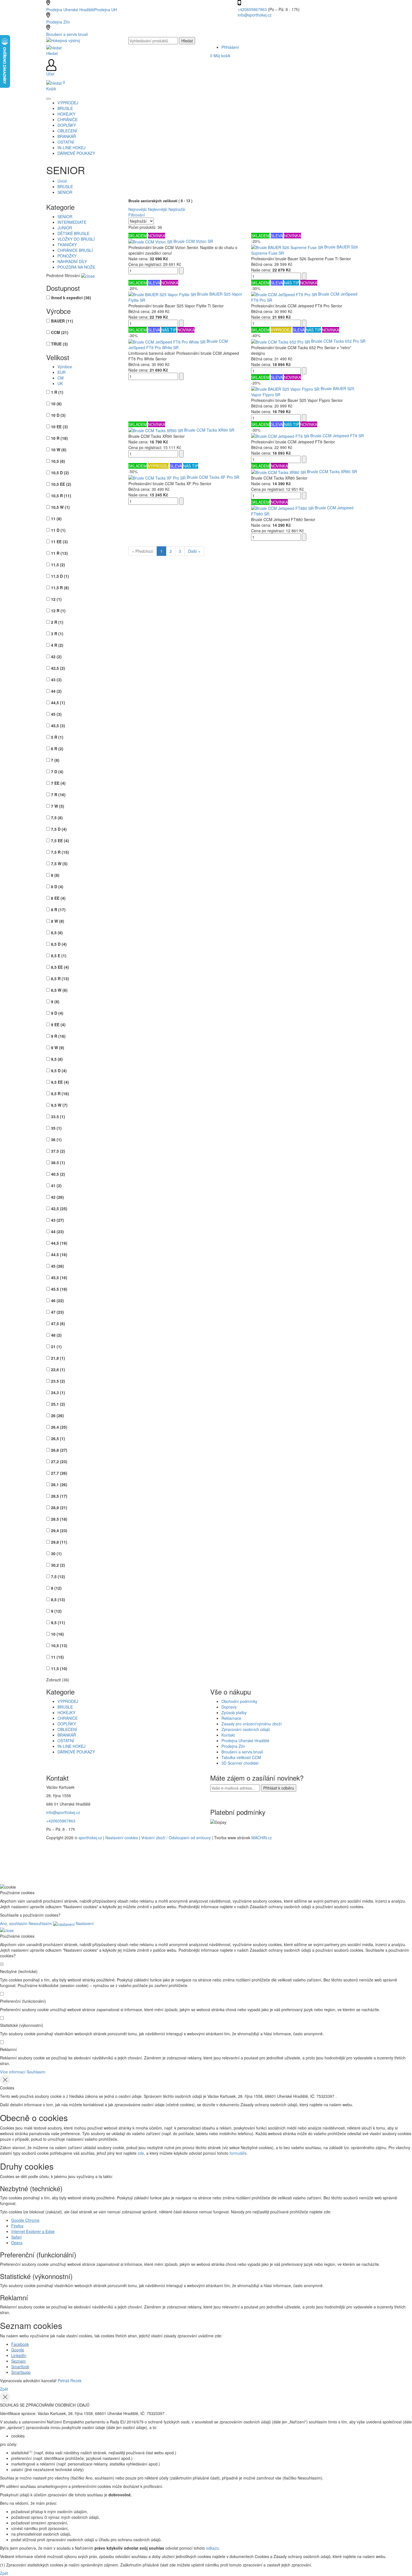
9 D (57, 1013)
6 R (57, 749)
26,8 (59, 1450)
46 (57, 1300)
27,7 (59, 1473)
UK (60, 383)
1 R (57, 392)
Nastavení (84, 1923)
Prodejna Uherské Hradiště (245, 1741)
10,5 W (60, 507)
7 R (58, 795)
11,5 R (60, 588)
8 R (58, 910)
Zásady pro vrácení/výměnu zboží (252, 1724)
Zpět (4, 2389)
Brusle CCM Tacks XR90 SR (209, 430)
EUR (62, 372)
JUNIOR (65, 228)
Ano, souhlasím (14, 1923)
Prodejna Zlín (58, 22)
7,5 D (59, 829)
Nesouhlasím (40, 1923)
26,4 (59, 1427)
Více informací (13, 2072)
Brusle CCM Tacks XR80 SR (332, 471)
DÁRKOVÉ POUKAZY (76, 1752)
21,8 (58, 1358)
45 (56, 714)
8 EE (58, 898)
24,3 (58, 1392)
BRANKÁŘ (67, 1735)
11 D (58, 530)
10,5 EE (61, 484)
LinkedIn (19, 2355)
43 (56, 680)
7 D (57, 772)
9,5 (57, 1059)
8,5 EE (60, 967)
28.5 (59, 1519)
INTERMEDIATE (72, 222)
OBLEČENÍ (67, 1729)
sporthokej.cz (90, 1838)
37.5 (58, 1151)
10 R (59, 438)
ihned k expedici (71, 298)
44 (56, 691)
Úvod (62, 181)
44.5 (59, 1254)
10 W (59, 450)
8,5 (57, 933)
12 (56, 599)
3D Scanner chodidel (240, 1763)
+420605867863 (253, 9)
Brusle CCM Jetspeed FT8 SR (337, 436)
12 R (58, 611)
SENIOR (65, 192)
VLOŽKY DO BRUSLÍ (76, 239)
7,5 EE (60, 841)
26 (57, 1415)
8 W (58, 921)
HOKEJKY (66, 1712)
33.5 (58, 1117)
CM (61, 378)
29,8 (59, 1542)
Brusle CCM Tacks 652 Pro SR (338, 341)
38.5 (58, 1162)
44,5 (58, 703)
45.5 (59, 1289)
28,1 (59, 1484)
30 (56, 1553)
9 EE (58, 1025)
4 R (57, 645)
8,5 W (59, 990)
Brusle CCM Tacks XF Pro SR (213, 477)
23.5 (58, 1381)
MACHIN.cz (262, 1838)
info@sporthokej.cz (255, 15)
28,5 (59, 1496)
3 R (57, 634)
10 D (58, 415)
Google (18, 2350)
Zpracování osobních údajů (246, 1729)
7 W (58, 806)
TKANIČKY (67, 245)
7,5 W (59, 864)
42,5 (58, 668)
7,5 (57, 818)
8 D (57, 887)
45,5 (58, 726)
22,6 (58, 1369)
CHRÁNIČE (68, 1718)
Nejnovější (138, 209)
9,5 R (60, 1094)
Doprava (229, 1707)
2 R (57, 622)
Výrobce (65, 367)
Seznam (18, 2361)
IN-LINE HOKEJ (71, 1746)
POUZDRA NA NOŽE (76, 267)
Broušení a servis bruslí (67, 34)
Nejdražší (177, 209)
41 (56, 1185)
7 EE (58, 783)
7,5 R (60, 852)
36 (56, 1139)
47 (57, 1312)
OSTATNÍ (66, 1741)
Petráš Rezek (70, 2381)
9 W (58, 1048)
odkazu (212, 2548)
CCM (60, 332)
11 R (59, 553)
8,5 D (59, 944)
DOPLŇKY (67, 1724)
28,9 (59, 1507)
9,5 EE (60, 1082)
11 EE (59, 542)
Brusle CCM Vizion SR (193, 241)
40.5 (58, 1174)
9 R (58, 1036)
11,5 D (60, 576)
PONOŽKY (67, 256)
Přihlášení (230, 47)
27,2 (59, 1461)
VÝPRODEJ (68, 1701)
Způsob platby (234, 1712)
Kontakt (228, 1735)
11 (56, 519)
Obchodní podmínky (239, 1701)
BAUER (62, 321)
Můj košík (220, 56)
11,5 (58, 565)
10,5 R (61, 496)
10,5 (58, 461)
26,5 (58, 1438)
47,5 (58, 1323)
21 (56, 1346)
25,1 (58, 1404)
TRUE (59, 344)
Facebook (20, 2344)
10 (56, 404)
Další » (194, 551)
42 (56, 657)
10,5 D (60, 473)
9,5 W (59, 1105)
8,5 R (60, 979)
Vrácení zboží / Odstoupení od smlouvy (176, 1838)
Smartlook (20, 2366)
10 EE (59, 427)
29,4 (59, 1530)
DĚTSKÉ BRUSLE (73, 233)
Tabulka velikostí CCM (241, 1757)
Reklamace (231, 1718)
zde (141, 2153)
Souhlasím (36, 2072)
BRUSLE (65, 187)
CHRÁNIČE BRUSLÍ (75, 250)
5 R (57, 737)
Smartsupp (21, 2372)
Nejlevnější (158, 209)
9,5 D (59, 1071)
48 (56, 1335)
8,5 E (59, 956)
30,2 (58, 1565)
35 (56, 1128)
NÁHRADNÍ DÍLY (72, 261)
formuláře (238, 2153)
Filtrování (137, 215)
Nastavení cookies (122, 1838)
